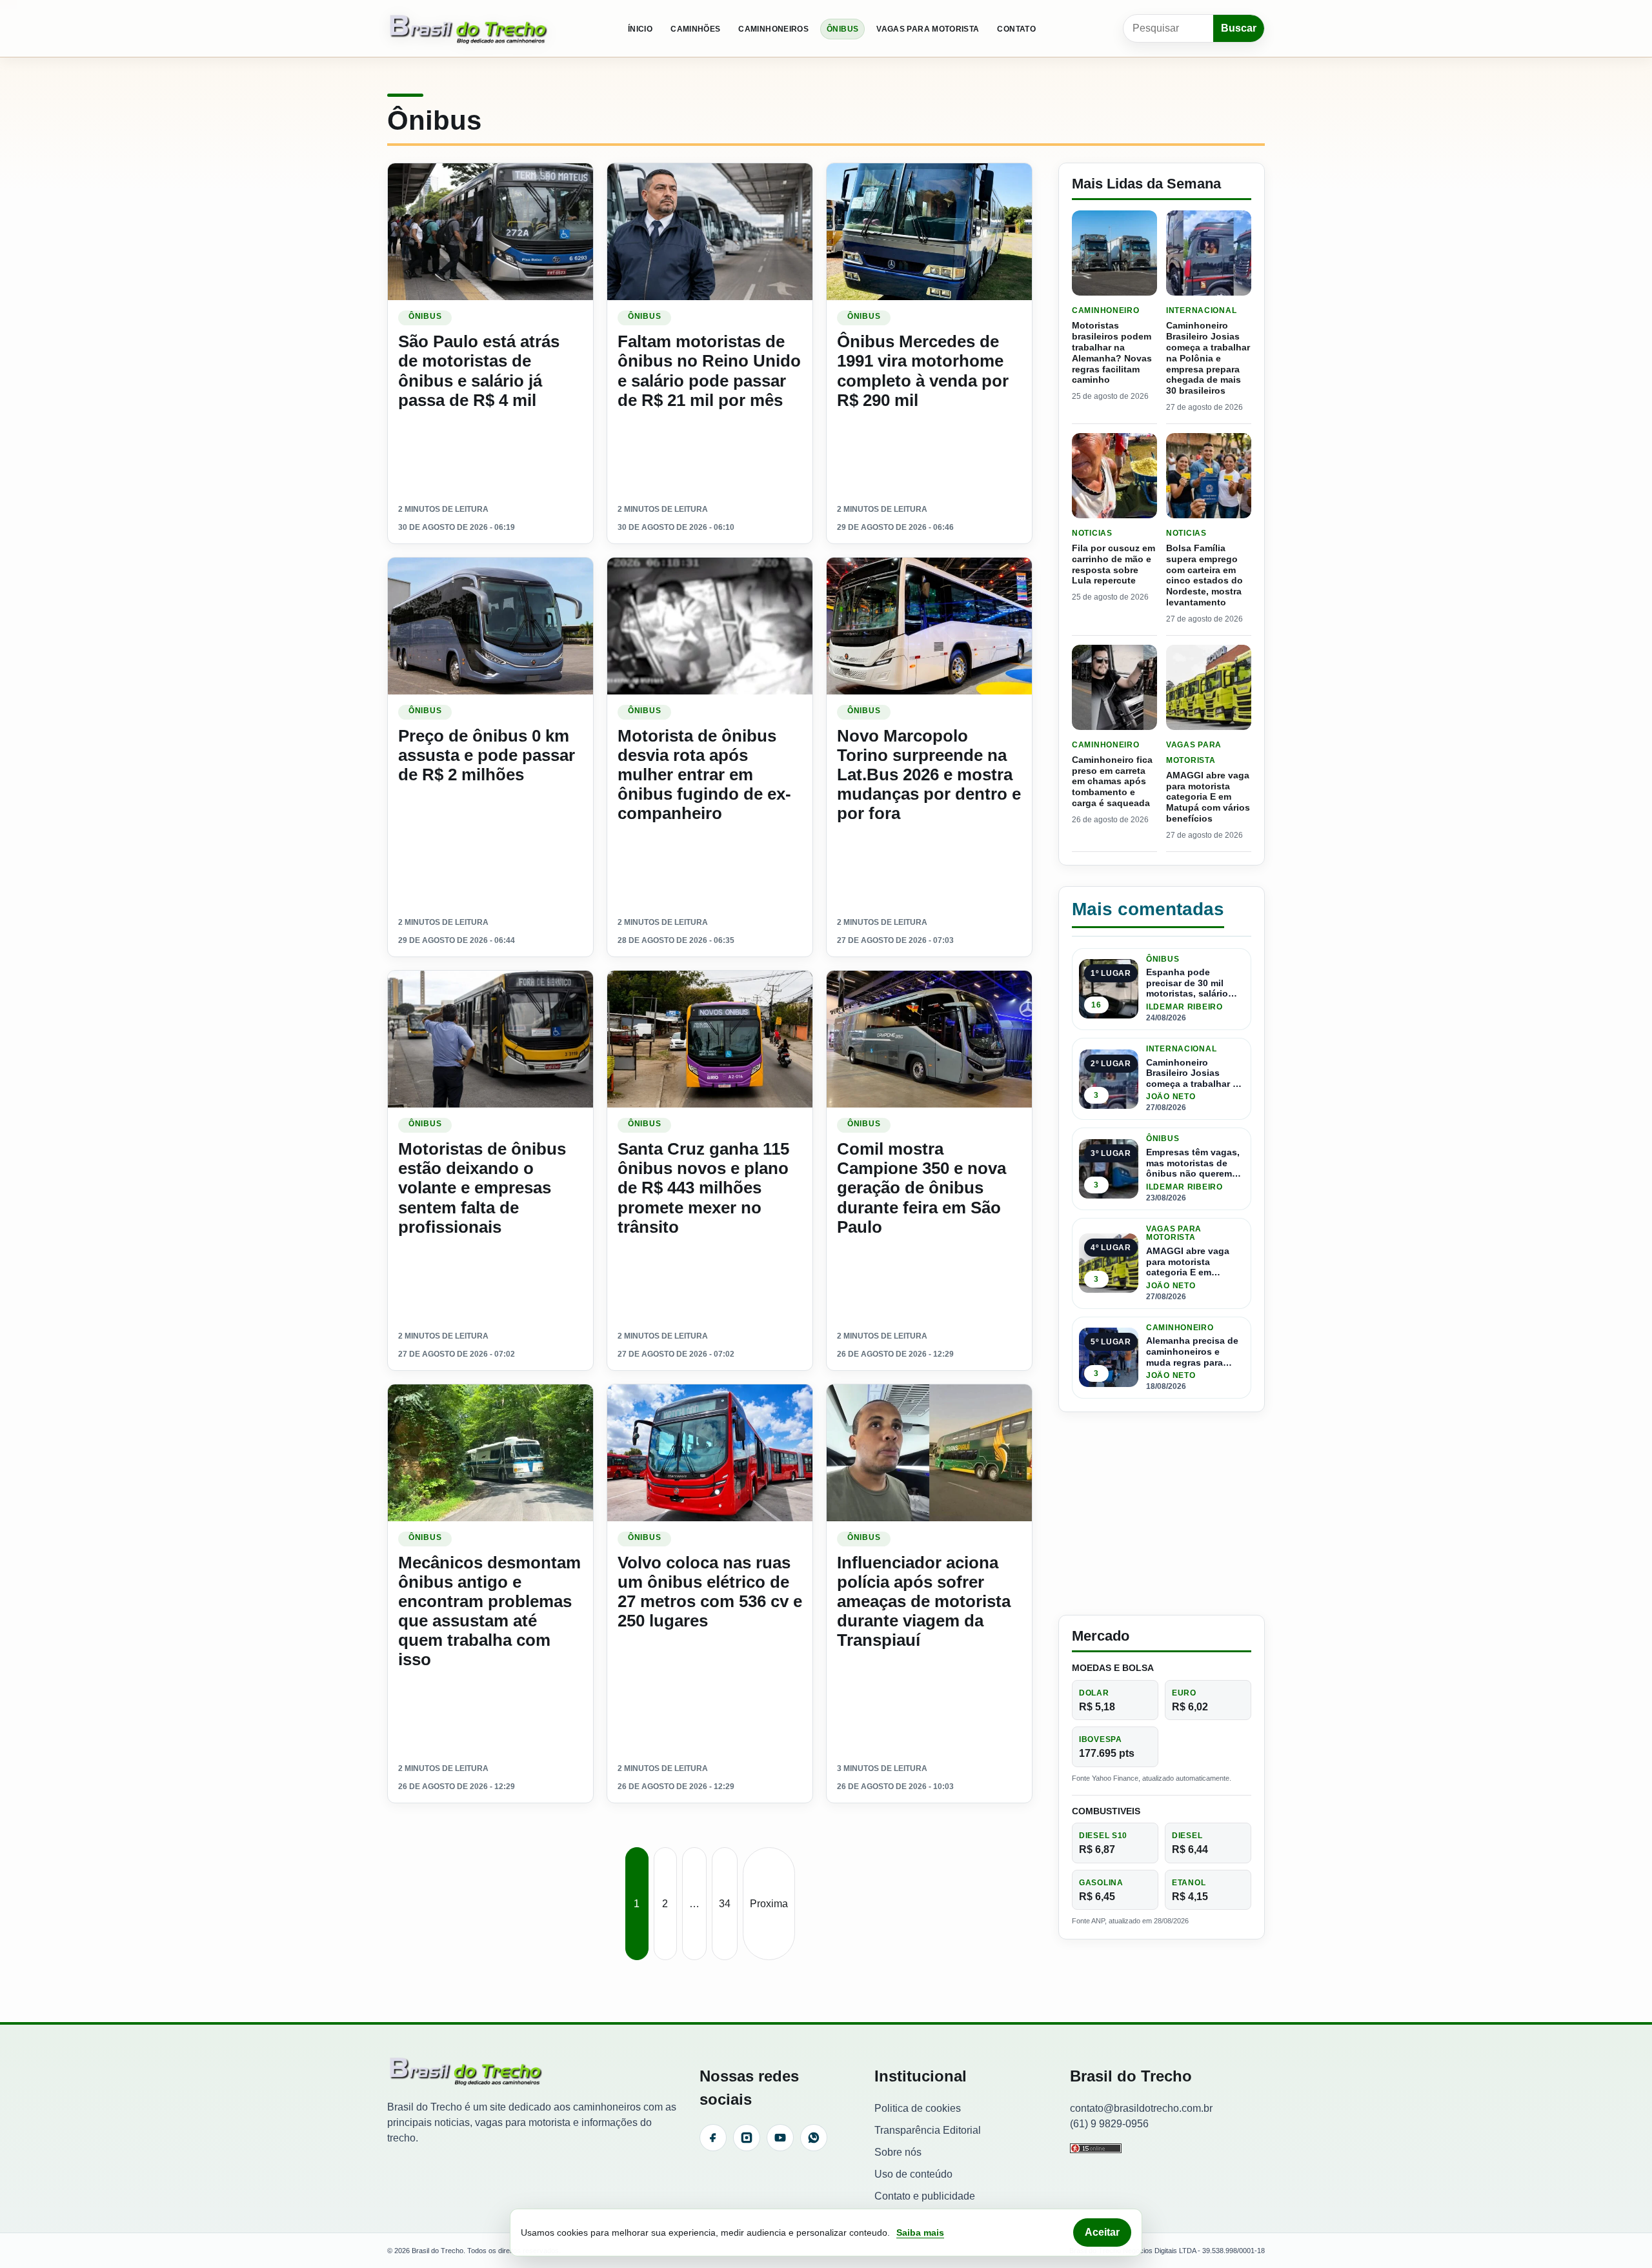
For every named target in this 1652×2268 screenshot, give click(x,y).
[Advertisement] (1162, 1514)
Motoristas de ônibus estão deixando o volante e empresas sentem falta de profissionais (482, 1188)
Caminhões (695, 29)
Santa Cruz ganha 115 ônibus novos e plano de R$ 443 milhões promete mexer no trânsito (703, 1188)
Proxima (769, 1904)
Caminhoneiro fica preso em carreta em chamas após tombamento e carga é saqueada (1112, 781)
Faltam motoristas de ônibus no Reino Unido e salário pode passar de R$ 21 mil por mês (709, 370)
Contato (1016, 29)
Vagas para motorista (928, 29)
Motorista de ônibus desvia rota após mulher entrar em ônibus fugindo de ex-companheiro (704, 775)
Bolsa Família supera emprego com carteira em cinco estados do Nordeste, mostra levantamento (1204, 575)
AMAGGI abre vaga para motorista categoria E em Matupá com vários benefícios (1208, 797)
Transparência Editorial (928, 2130)
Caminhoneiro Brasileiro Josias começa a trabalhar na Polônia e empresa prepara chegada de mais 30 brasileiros (1208, 358)
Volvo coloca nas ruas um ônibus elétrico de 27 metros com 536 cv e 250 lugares (710, 1592)
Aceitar (1102, 2232)
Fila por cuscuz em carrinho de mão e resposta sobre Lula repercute (1113, 564)
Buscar (1239, 28)
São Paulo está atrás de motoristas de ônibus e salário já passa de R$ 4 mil (479, 370)
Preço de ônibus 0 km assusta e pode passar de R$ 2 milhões (487, 755)
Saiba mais (920, 2233)
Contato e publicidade (925, 2196)
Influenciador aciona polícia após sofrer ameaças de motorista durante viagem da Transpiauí (924, 1602)
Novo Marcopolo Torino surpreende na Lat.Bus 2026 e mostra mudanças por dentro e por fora (929, 775)
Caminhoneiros (773, 29)
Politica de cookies (918, 2108)
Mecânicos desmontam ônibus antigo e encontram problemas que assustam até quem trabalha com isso (489, 1611)
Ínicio (640, 29)
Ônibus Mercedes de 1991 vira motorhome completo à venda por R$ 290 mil (923, 370)
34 (725, 1904)
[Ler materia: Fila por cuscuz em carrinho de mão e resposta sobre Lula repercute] (1114, 476)
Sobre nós (898, 2152)
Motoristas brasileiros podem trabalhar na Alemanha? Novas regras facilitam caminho (1112, 352)
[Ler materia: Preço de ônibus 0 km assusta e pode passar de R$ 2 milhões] (490, 626)
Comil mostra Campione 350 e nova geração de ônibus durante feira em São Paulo (922, 1188)
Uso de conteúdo (913, 2174)
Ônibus (842, 29)
